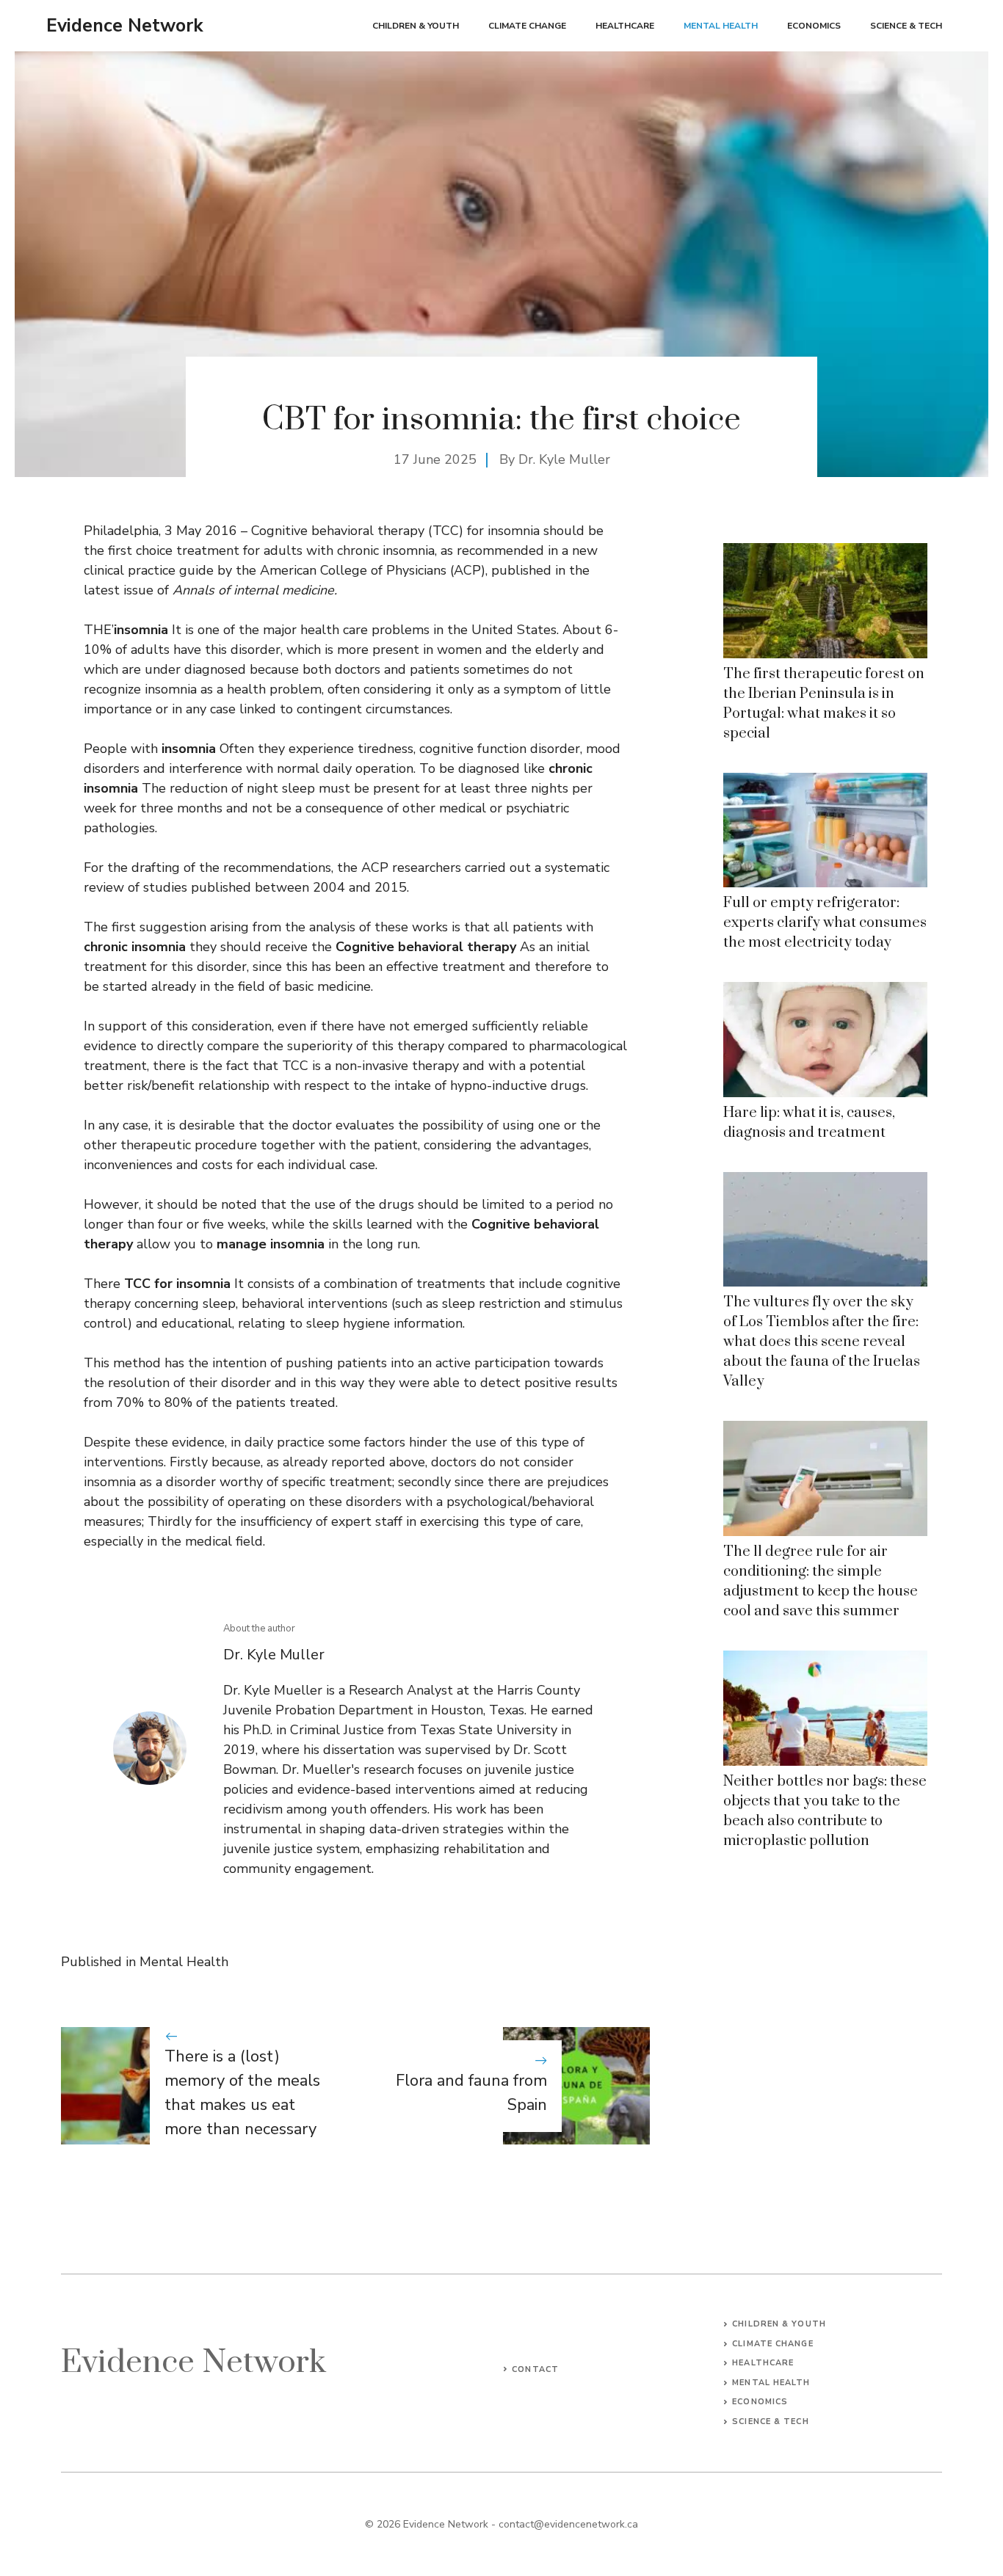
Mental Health (721, 26)
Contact (535, 2369)
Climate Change (527, 26)
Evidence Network (125, 26)
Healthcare (625, 26)
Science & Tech (906, 26)
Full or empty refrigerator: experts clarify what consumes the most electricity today (825, 923)
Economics (814, 26)
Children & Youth (416, 26)
